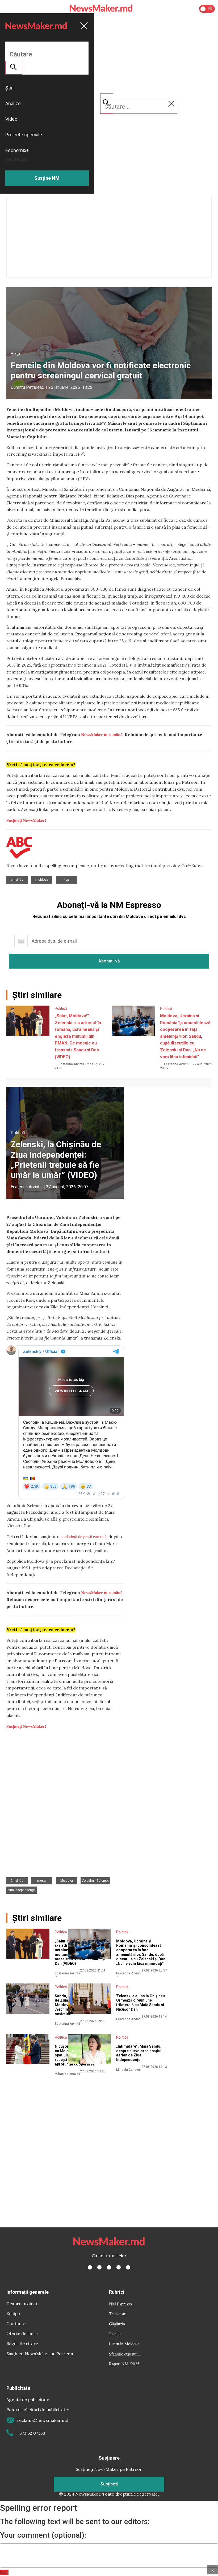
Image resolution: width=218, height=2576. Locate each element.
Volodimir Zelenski (95, 1881)
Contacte (16, 2324)
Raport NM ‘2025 (124, 2364)
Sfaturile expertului (125, 2354)
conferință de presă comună (83, 1536)
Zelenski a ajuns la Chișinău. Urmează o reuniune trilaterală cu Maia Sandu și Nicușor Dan (141, 2003)
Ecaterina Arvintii (71, 1064)
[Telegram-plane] (128, 2267)
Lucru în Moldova (124, 2344)
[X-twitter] (99, 2267)
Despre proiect (22, 2304)
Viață (15, 354)
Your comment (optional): (43, 2535)
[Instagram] (109, 2267)
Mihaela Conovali (67, 2074)
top (67, 880)
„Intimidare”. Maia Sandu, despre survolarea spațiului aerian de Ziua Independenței (140, 2053)
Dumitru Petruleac (27, 387)
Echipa (13, 2313)
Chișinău (17, 880)
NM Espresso (120, 2304)
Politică (61, 1009)
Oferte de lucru (22, 2333)
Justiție (115, 2334)
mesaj (42, 1881)
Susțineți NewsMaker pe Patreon (40, 2354)
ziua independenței (22, 1890)
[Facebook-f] (90, 2267)
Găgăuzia (117, 2324)
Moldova (42, 880)
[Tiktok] (119, 2267)
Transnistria (119, 2314)
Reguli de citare (22, 2344)
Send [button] (4, 2572)
